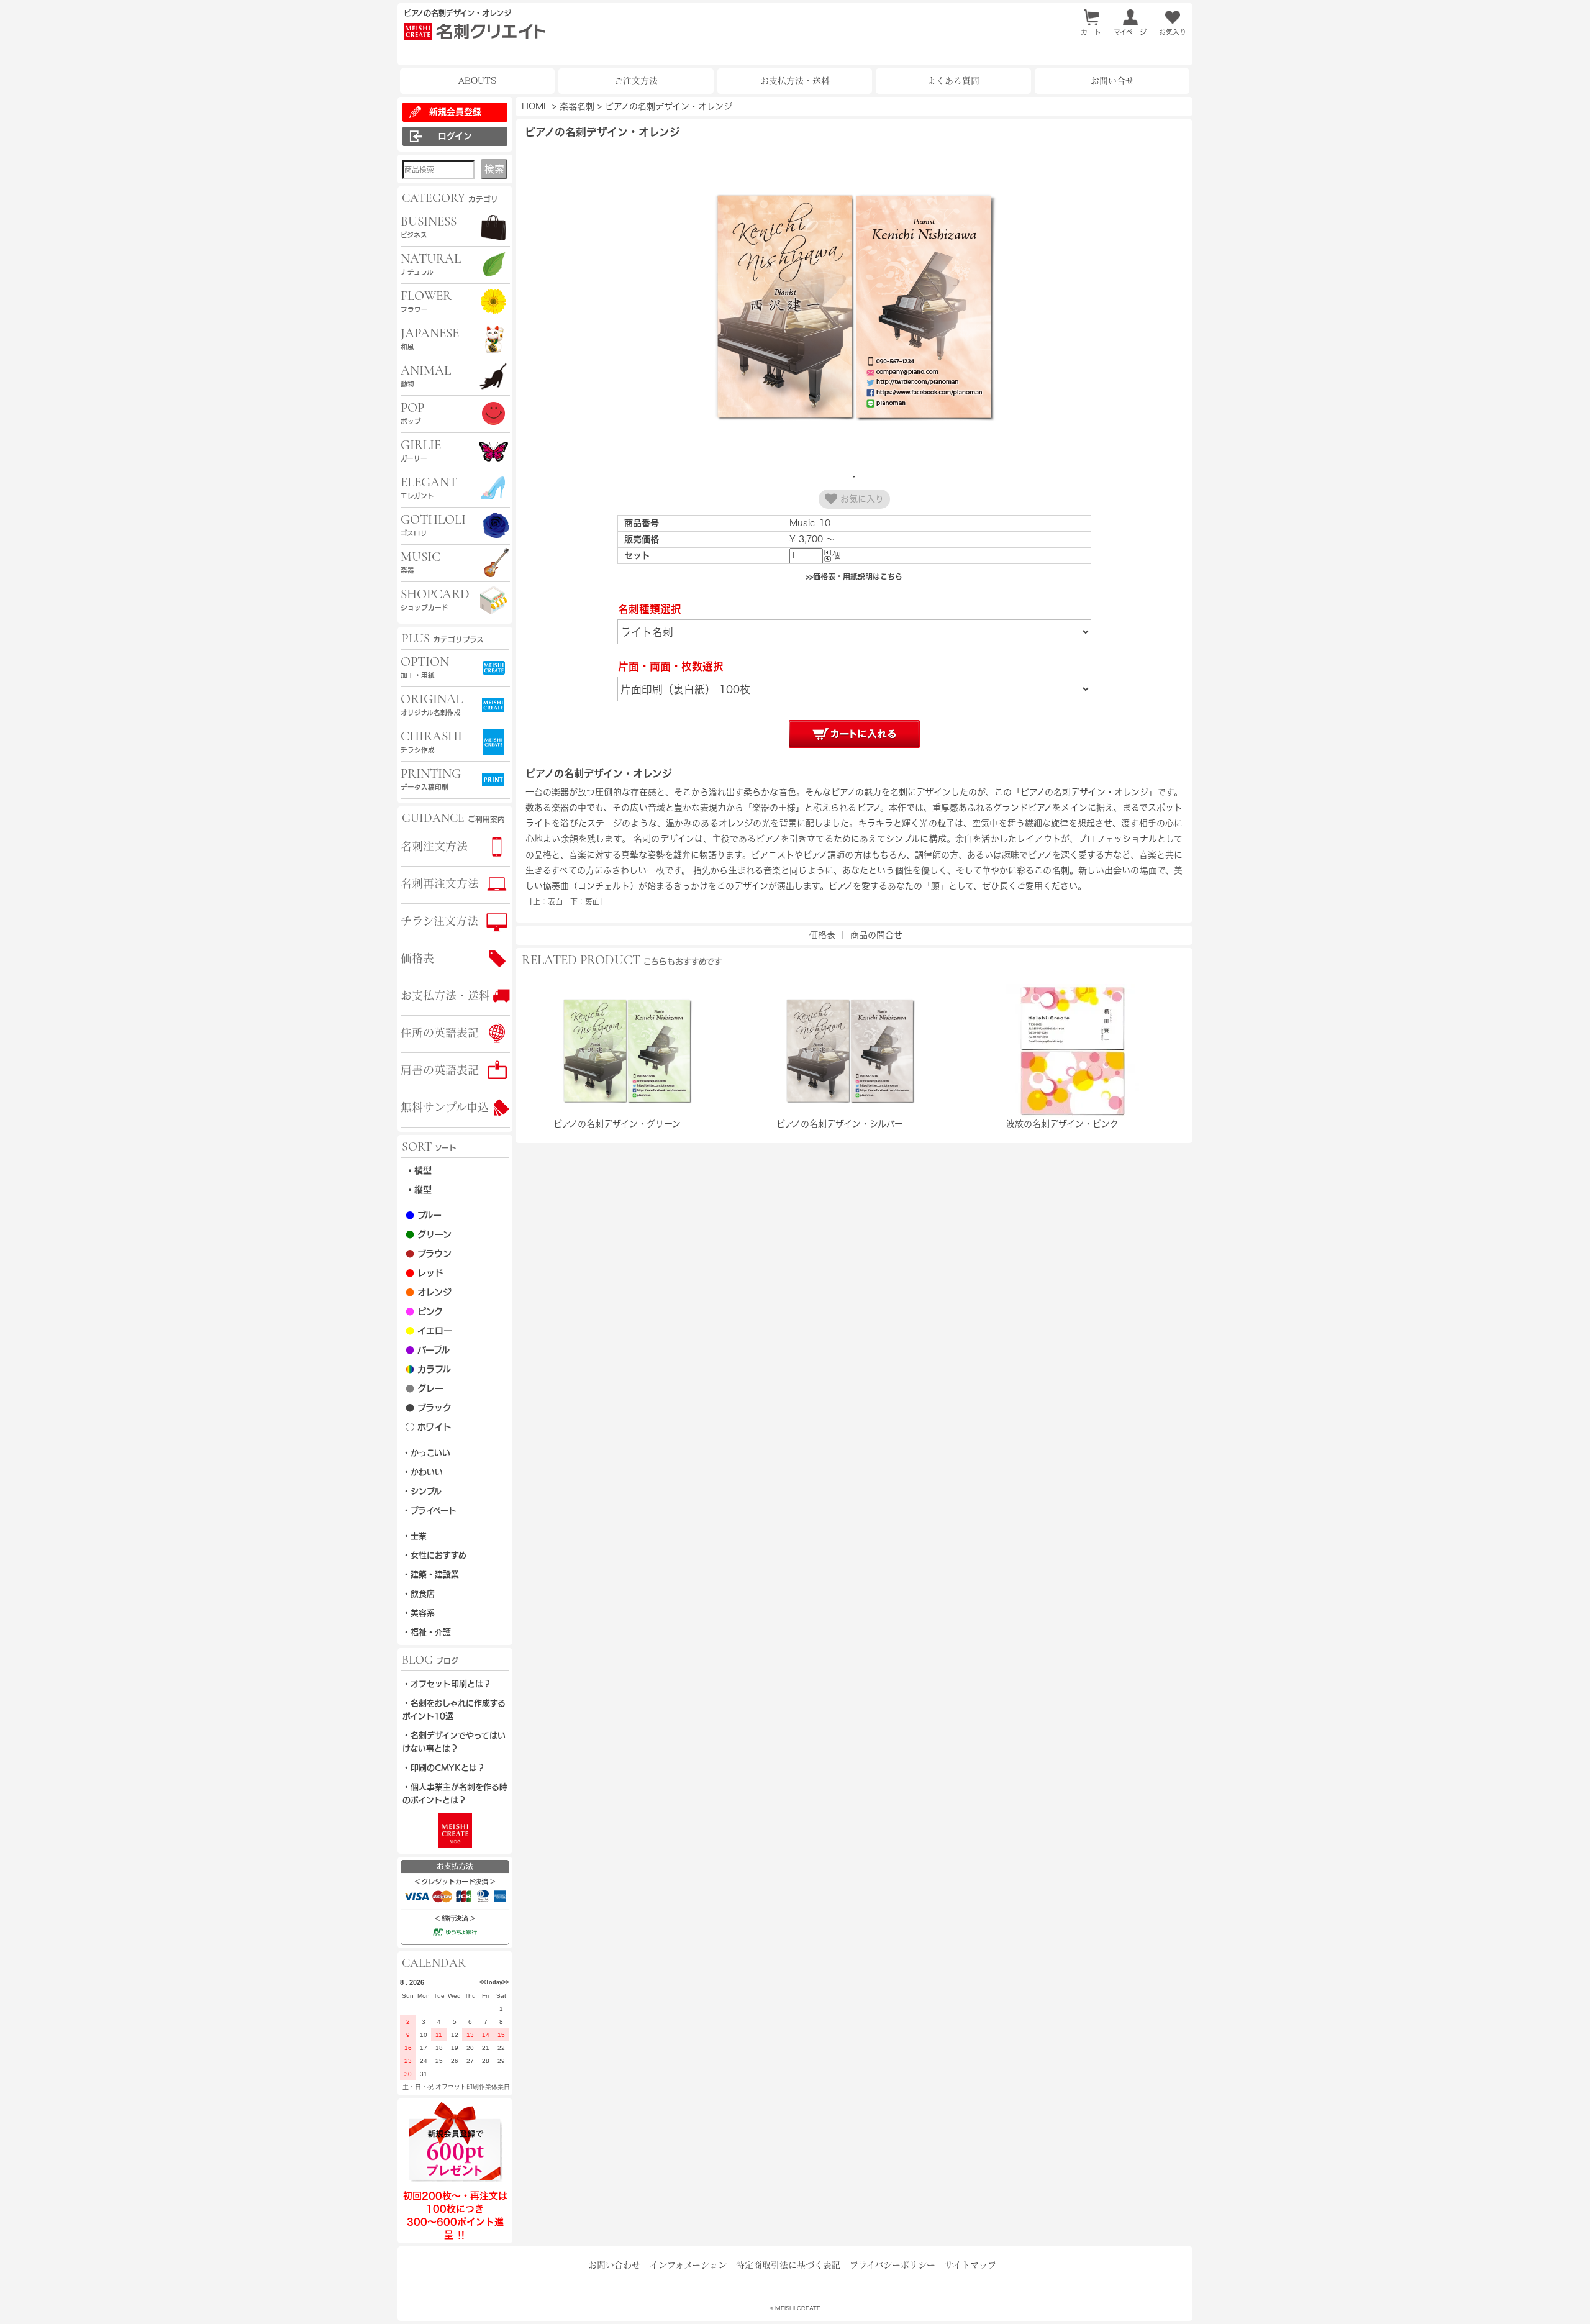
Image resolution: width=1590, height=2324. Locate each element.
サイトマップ (970, 2265)
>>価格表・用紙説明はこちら (854, 576)
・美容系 (419, 1613)
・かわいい (423, 1472)
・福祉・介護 (427, 1632)
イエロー (429, 1331)
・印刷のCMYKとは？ (444, 1768)
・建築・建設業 (431, 1574)
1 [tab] (854, 476)
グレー (425, 1388)
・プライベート (429, 1511)
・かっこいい (426, 1453)
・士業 (415, 1536)
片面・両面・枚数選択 (671, 666)
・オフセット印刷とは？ (447, 1684)
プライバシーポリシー (893, 2265)
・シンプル (422, 1491)
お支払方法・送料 (795, 81)
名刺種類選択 (650, 609)
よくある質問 (953, 81)
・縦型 (419, 1190)
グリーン (429, 1234)
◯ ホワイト (429, 1427)
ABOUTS (477, 81)
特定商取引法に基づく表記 (788, 2265)
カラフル (428, 1369)
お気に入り (861, 499)
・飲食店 (419, 1594)
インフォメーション (688, 2265)
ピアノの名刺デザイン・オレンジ (669, 106)
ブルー (424, 1215)
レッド (425, 1273)
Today (494, 1982)
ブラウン (429, 1254)
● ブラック (429, 1408)
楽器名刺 (577, 106)
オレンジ (429, 1292)
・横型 (419, 1170)
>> (506, 1982)
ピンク (424, 1311)
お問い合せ (1112, 81)
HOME (535, 106)
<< (483, 1982)
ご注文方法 (636, 81)
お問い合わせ (614, 2265)
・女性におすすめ (434, 1555)
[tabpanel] (854, 308)
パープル (428, 1350)
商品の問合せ (876, 935)
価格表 (822, 935)
